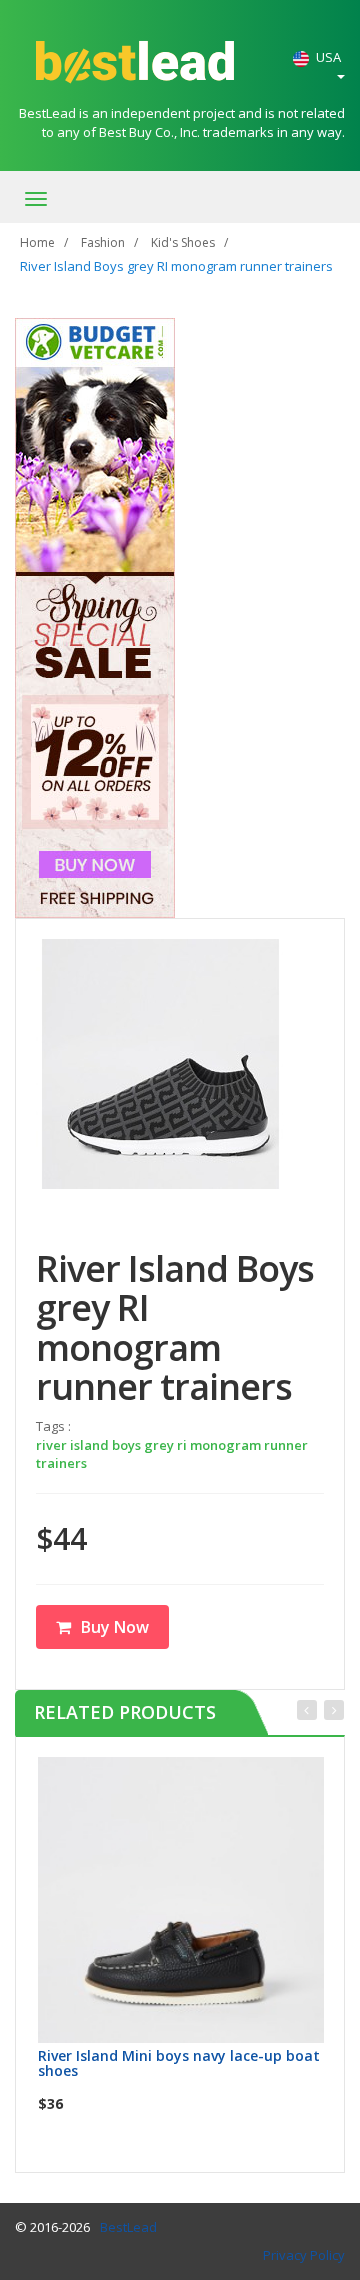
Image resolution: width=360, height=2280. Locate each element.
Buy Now (115, 1627)
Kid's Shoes (183, 242)
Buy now (193, 1778)
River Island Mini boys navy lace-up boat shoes (179, 2063)
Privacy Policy (304, 2255)
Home (37, 242)
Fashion (103, 242)
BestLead (128, 2227)
